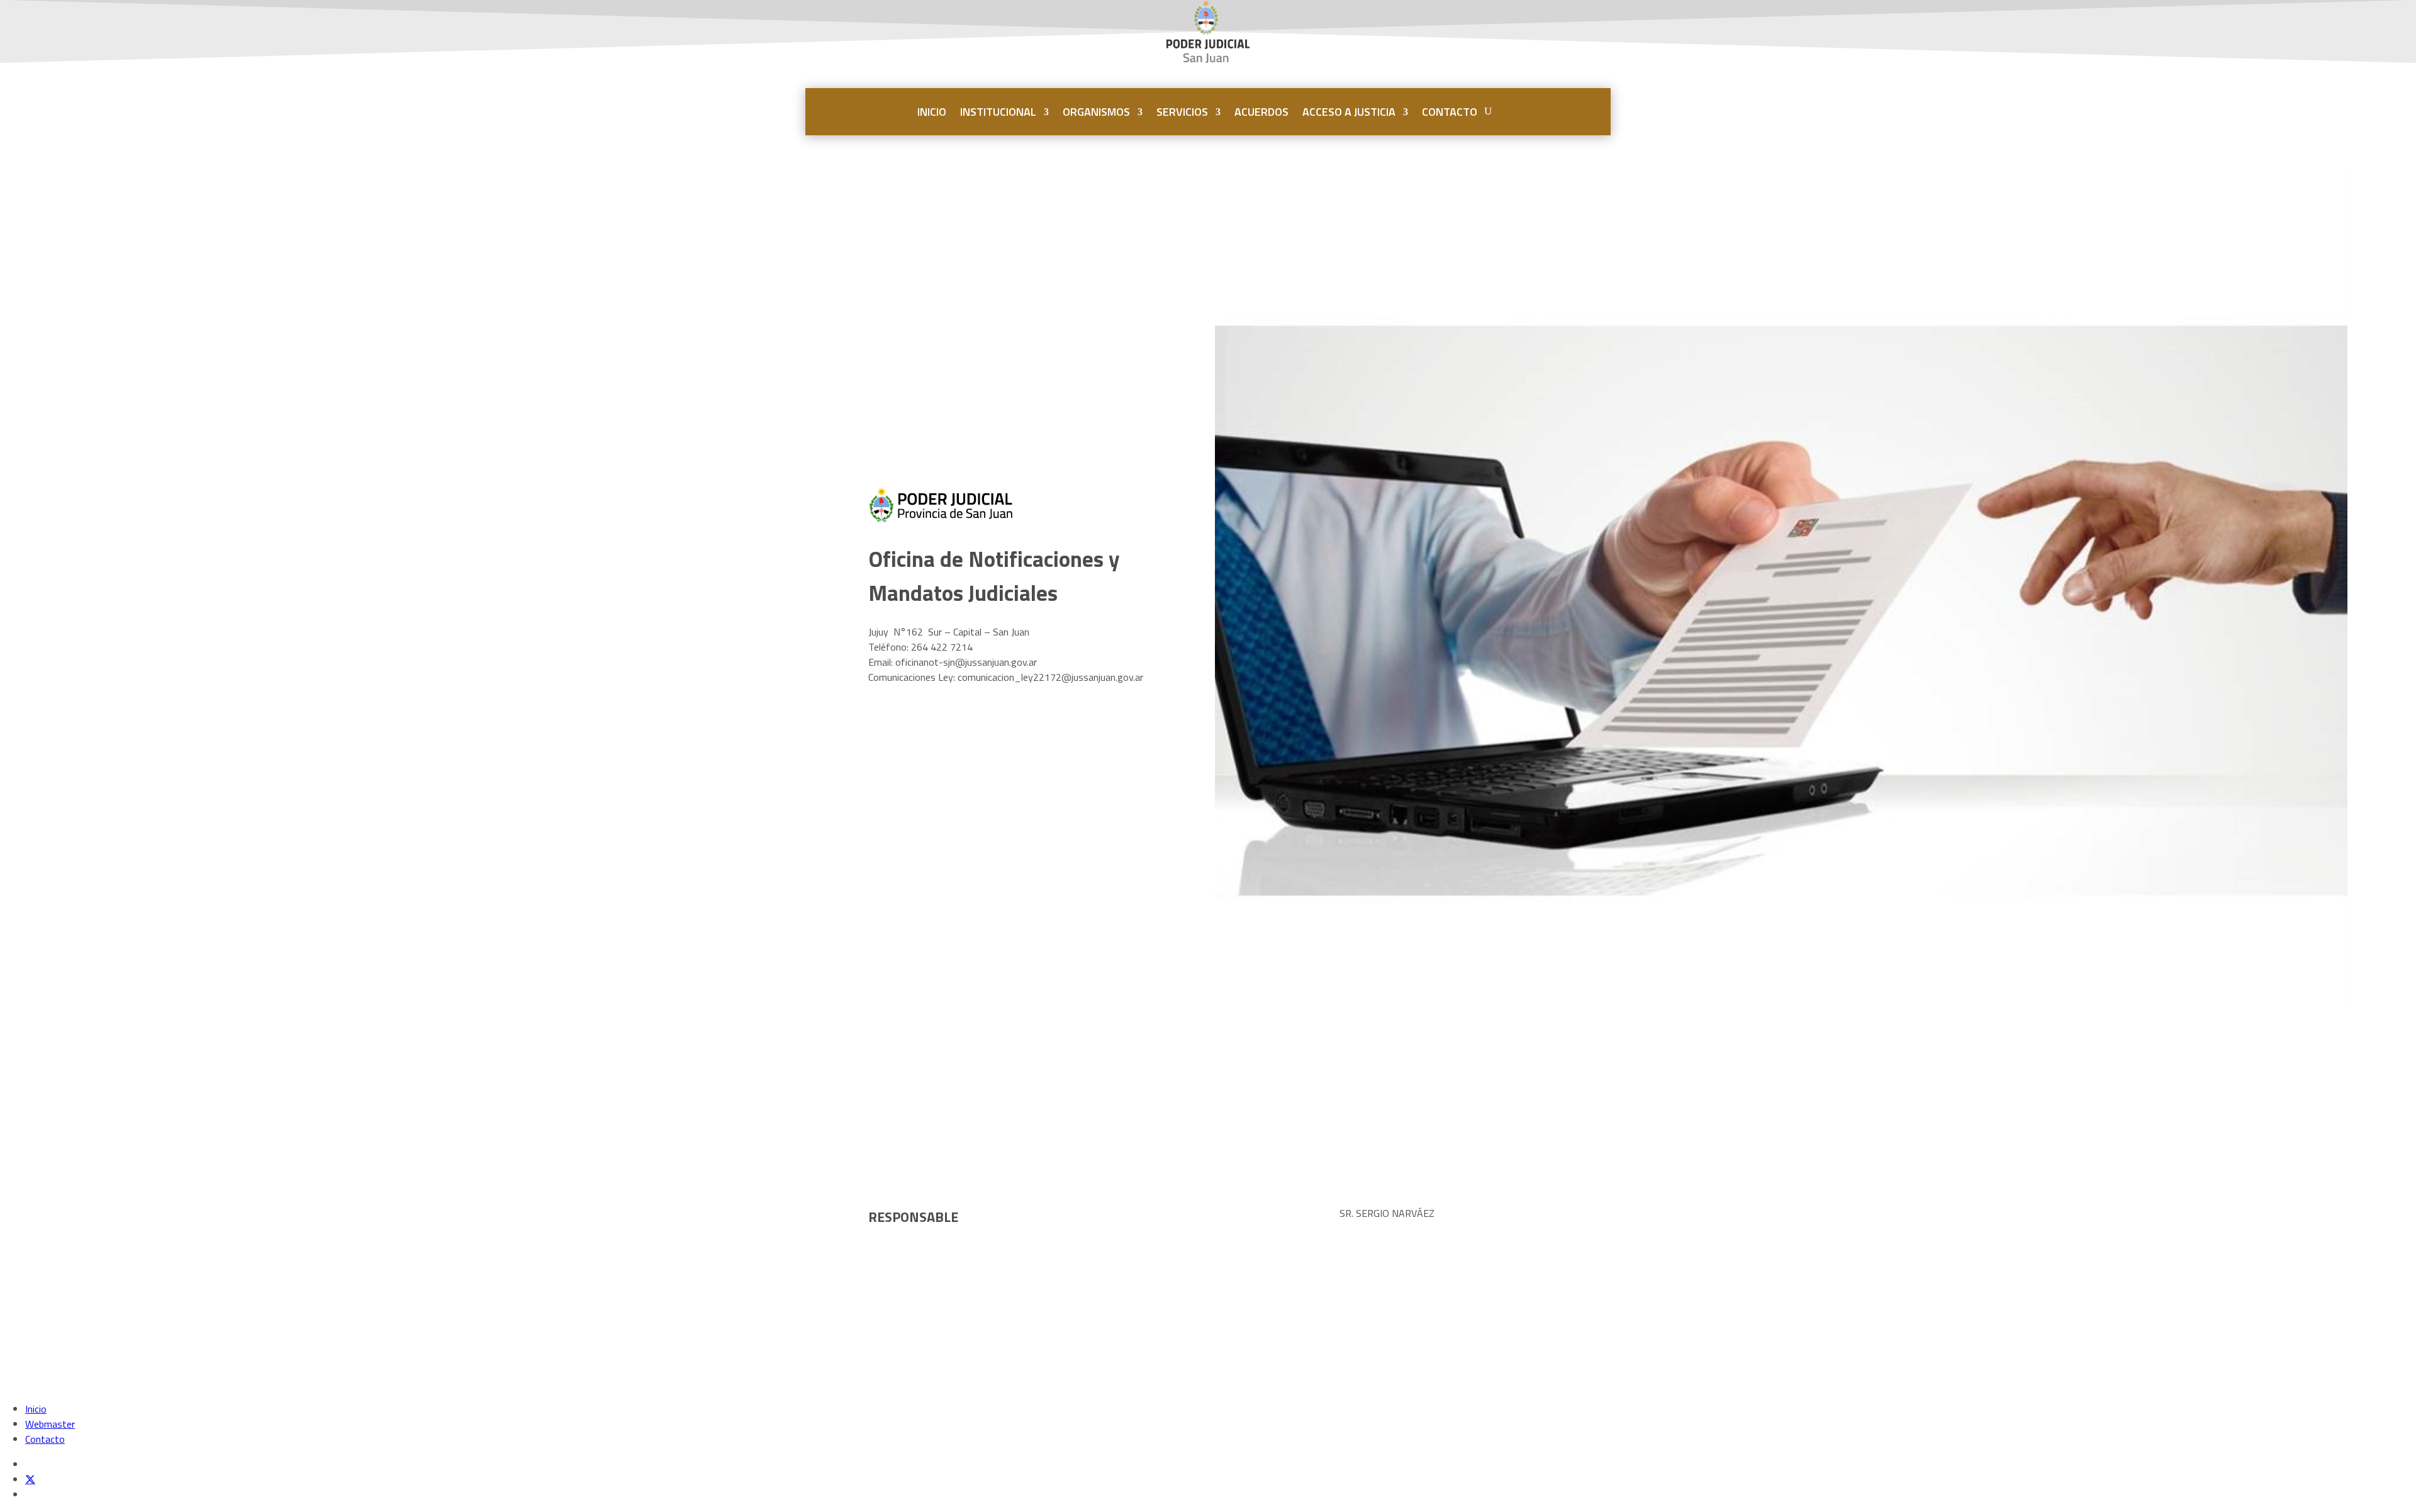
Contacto (45, 1439)
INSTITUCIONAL (998, 112)
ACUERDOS (1261, 112)
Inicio (36, 1409)
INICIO (932, 112)
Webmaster (50, 1424)
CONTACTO (1450, 112)
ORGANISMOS (1096, 112)
